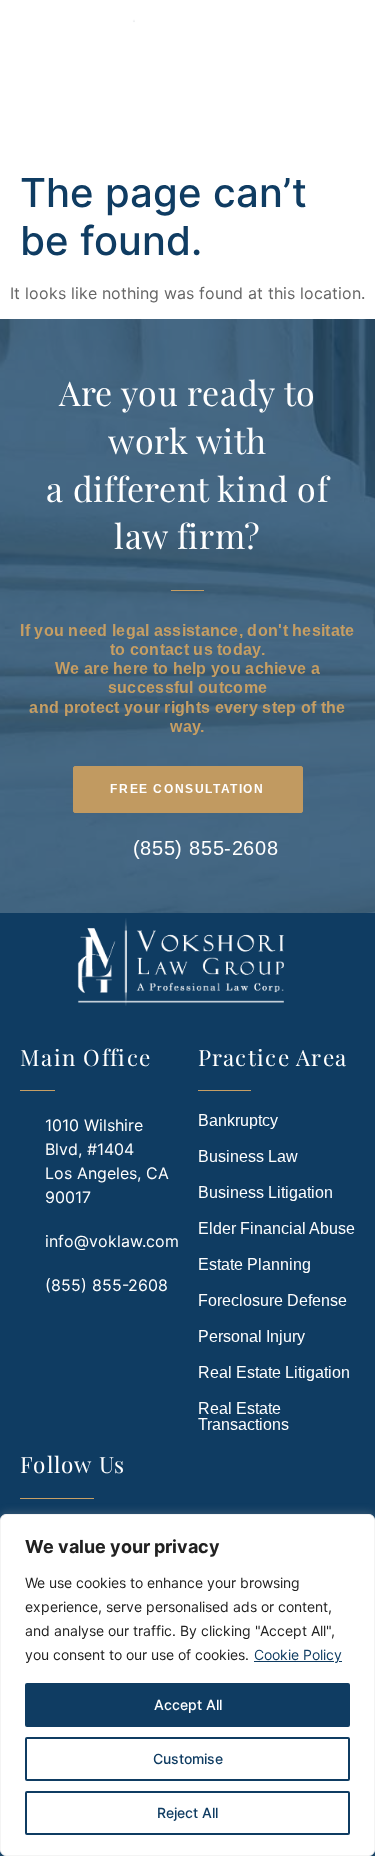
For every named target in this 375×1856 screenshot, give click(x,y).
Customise (188, 1758)
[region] (187, 1685)
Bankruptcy (238, 1120)
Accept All (188, 1704)
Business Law (248, 1156)
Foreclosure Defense (272, 1300)
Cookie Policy (298, 1654)
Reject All (187, 1812)
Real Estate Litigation (274, 1372)
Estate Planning (254, 1264)
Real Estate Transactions (243, 1416)
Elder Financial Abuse (276, 1228)
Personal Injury (251, 1336)
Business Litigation (265, 1192)
